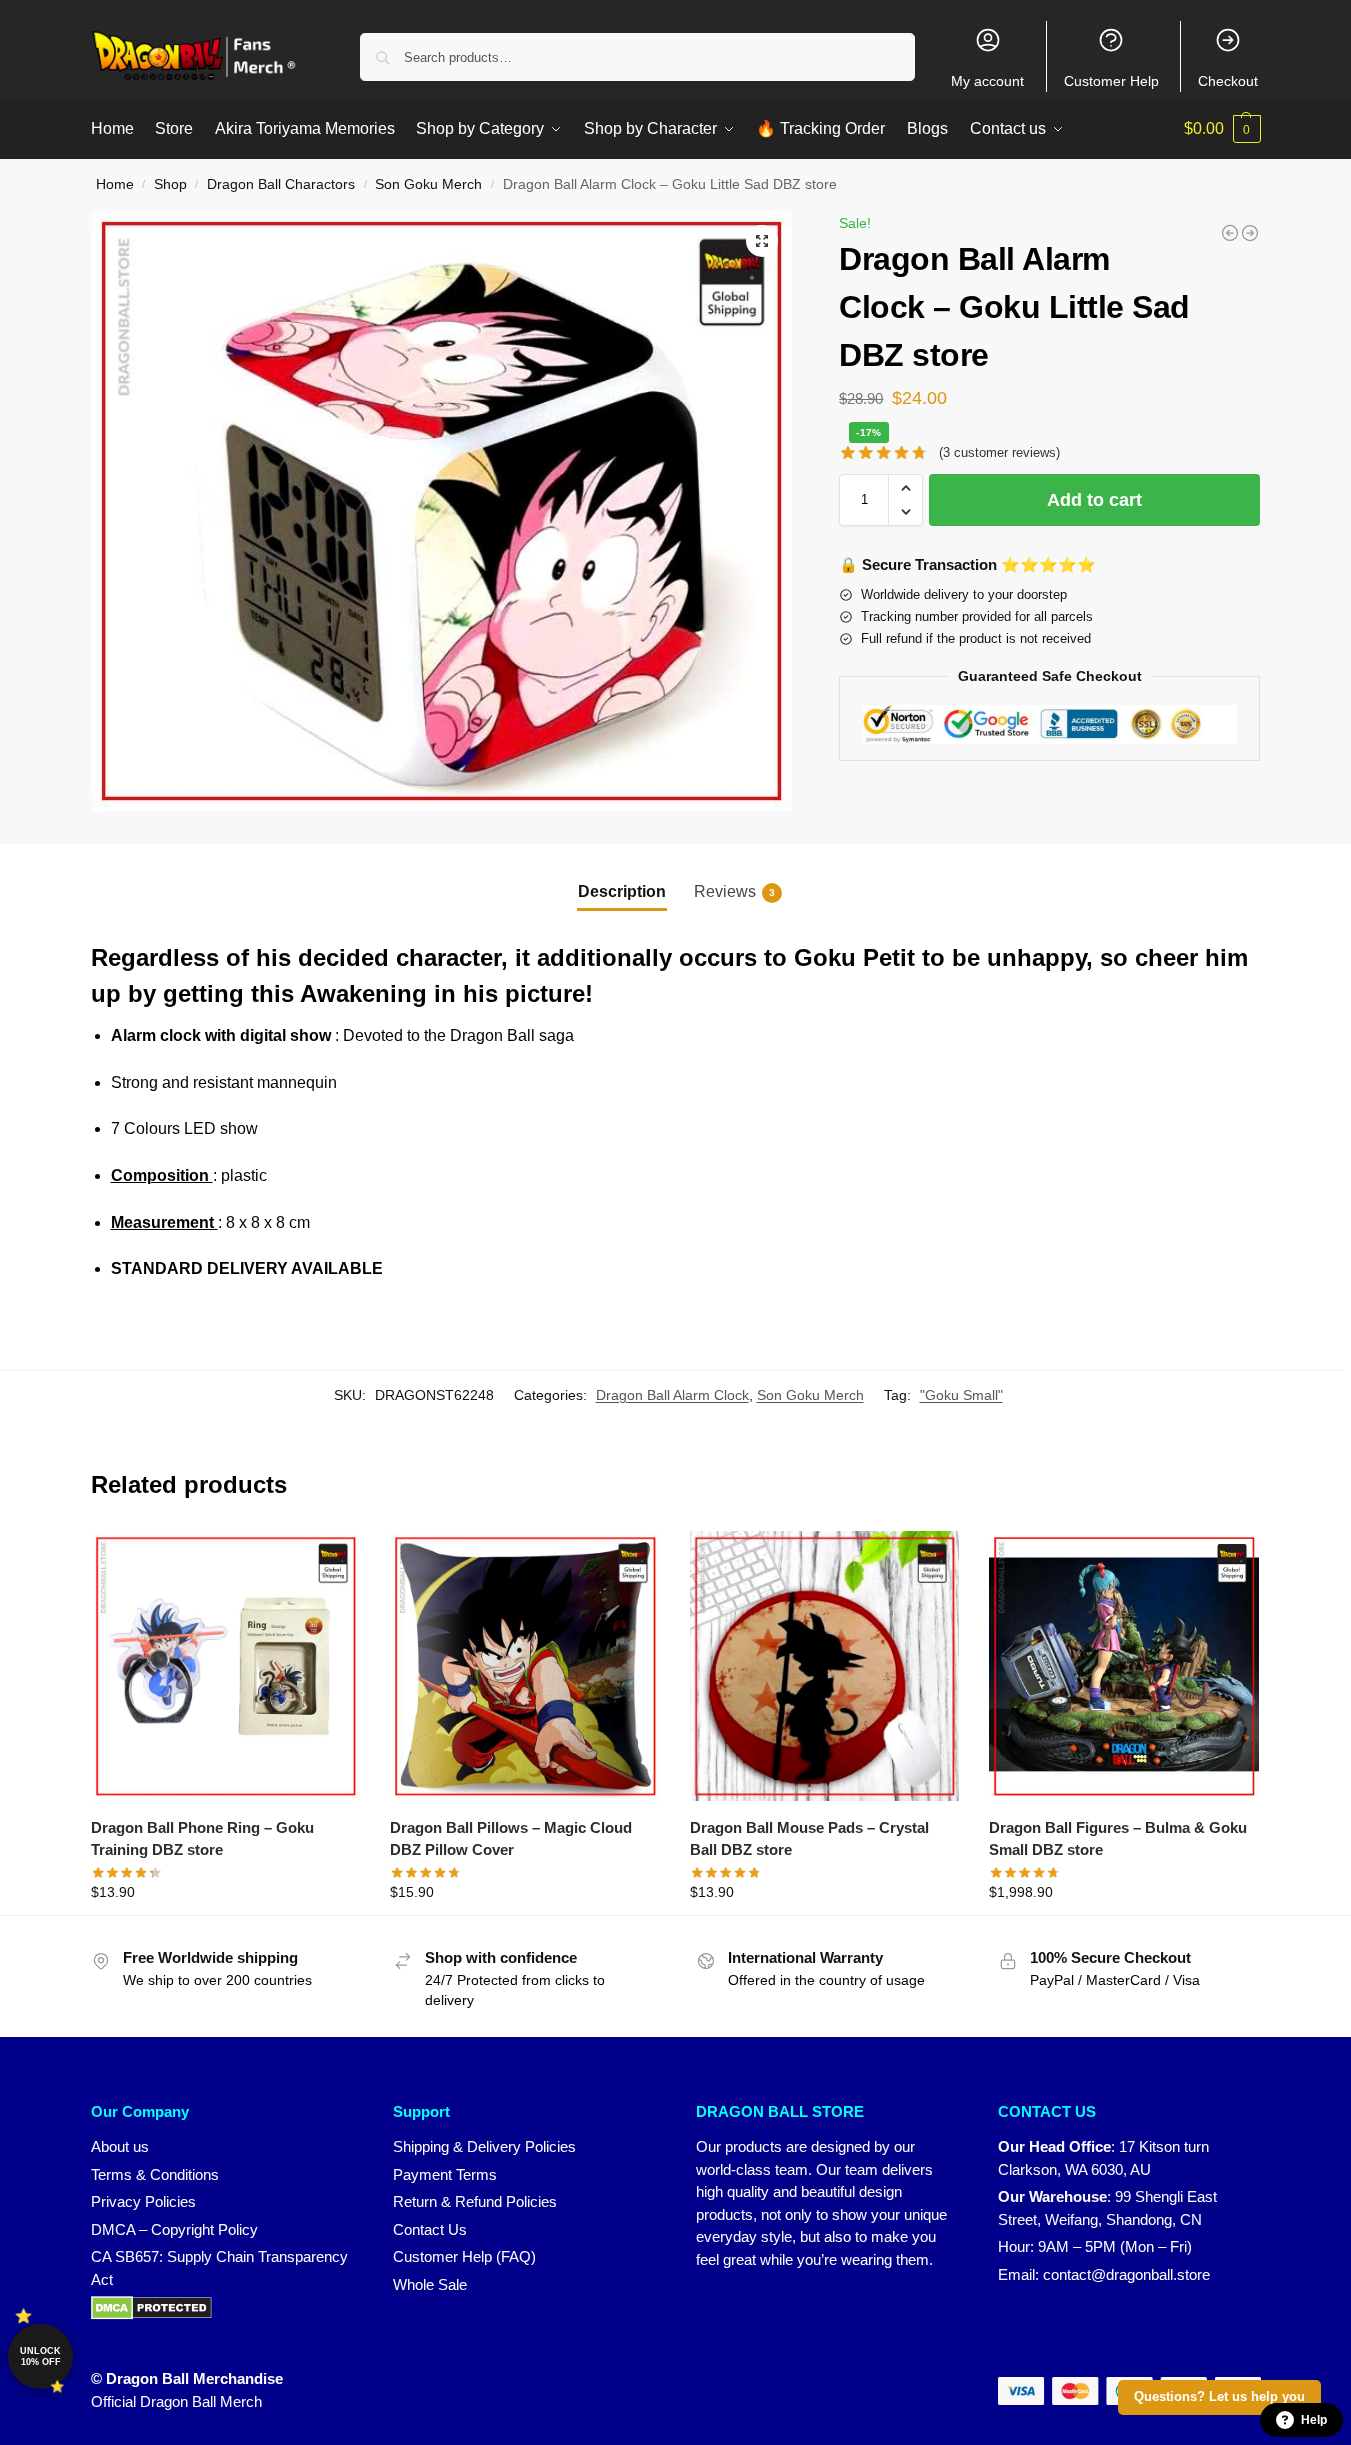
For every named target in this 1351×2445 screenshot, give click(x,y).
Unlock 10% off (40, 2356)
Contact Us (430, 2229)
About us (120, 2146)
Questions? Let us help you (1219, 2397)
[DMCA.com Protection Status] (222, 2308)
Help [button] (1314, 2420)
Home (115, 184)
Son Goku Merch (428, 184)
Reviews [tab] (734, 891)
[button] (1222, 129)
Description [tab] (622, 891)
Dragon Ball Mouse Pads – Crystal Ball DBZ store (809, 1839)
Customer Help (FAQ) (464, 2256)
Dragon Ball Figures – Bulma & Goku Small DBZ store (1118, 1839)
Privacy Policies (143, 2201)
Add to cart (1094, 500)
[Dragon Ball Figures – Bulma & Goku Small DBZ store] (1124, 1666)
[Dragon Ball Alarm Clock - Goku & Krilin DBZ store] (1250, 233)
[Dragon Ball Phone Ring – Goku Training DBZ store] (226, 1666)
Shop (170, 184)
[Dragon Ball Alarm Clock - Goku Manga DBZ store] (1230, 233)
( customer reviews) (999, 452)
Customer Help (1111, 81)
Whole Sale (430, 2284)
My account (987, 81)
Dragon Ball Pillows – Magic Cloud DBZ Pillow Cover (511, 1839)
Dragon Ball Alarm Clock (672, 1395)
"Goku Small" (961, 1395)
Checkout (1228, 81)
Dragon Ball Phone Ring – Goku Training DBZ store (202, 1839)
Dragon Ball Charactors (281, 184)
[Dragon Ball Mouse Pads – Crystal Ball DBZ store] (825, 1666)
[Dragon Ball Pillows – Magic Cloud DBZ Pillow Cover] (525, 1666)
